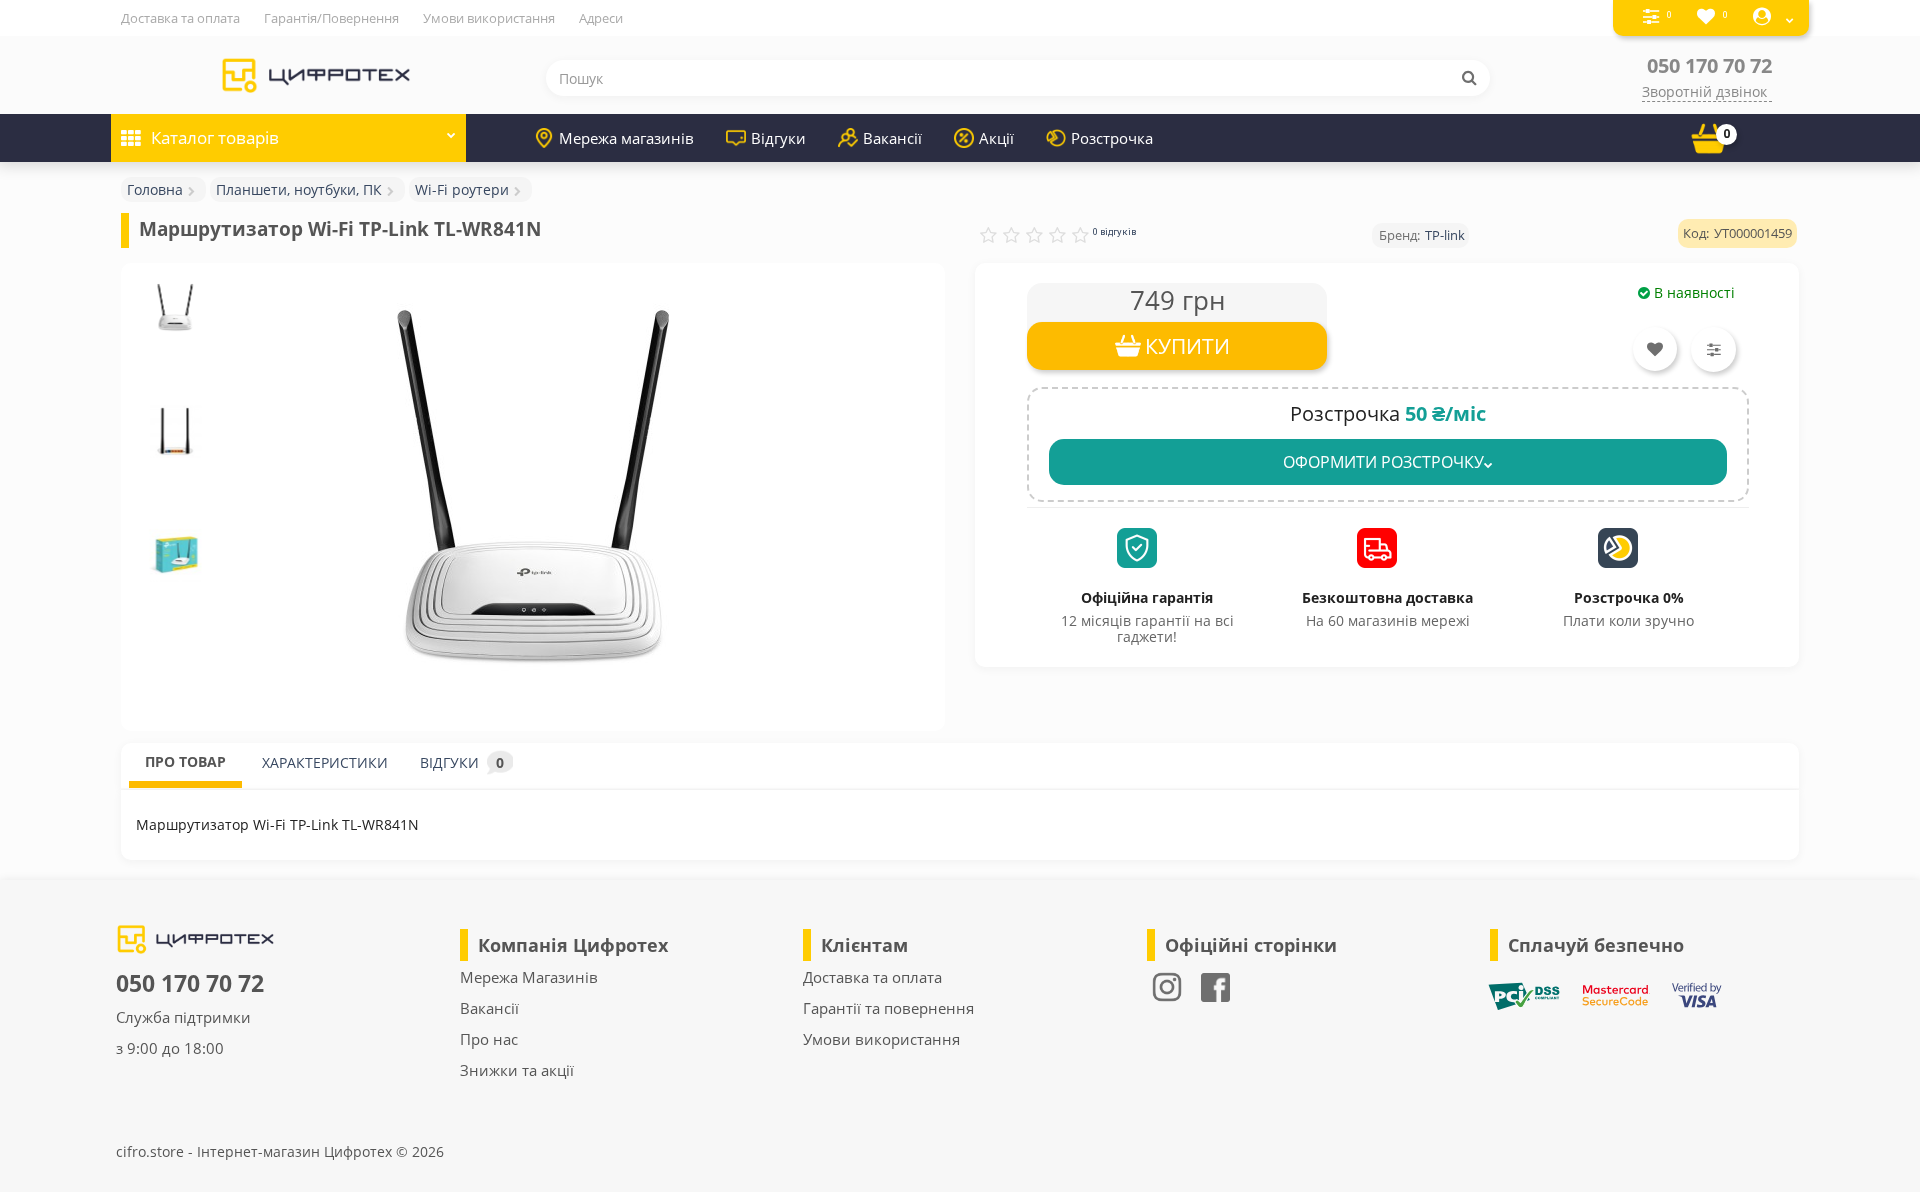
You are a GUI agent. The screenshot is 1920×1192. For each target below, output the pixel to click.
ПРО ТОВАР (185, 761)
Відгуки (778, 138)
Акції (996, 138)
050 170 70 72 (1709, 65)
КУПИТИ (1187, 346)
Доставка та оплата (180, 18)
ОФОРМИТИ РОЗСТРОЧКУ (1383, 462)
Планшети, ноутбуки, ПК (299, 189)
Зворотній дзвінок (1704, 91)
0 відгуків (1114, 231)
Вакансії (892, 138)
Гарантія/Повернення (331, 18)
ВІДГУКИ (462, 762)
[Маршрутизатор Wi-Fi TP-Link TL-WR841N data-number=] (175, 307)
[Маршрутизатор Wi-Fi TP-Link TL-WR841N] (533, 487)
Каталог (215, 137)
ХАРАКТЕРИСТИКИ (325, 762)
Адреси (601, 18)
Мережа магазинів (626, 138)
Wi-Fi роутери (462, 189)
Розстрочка (1112, 138)
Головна (155, 189)
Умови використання (489, 18)
